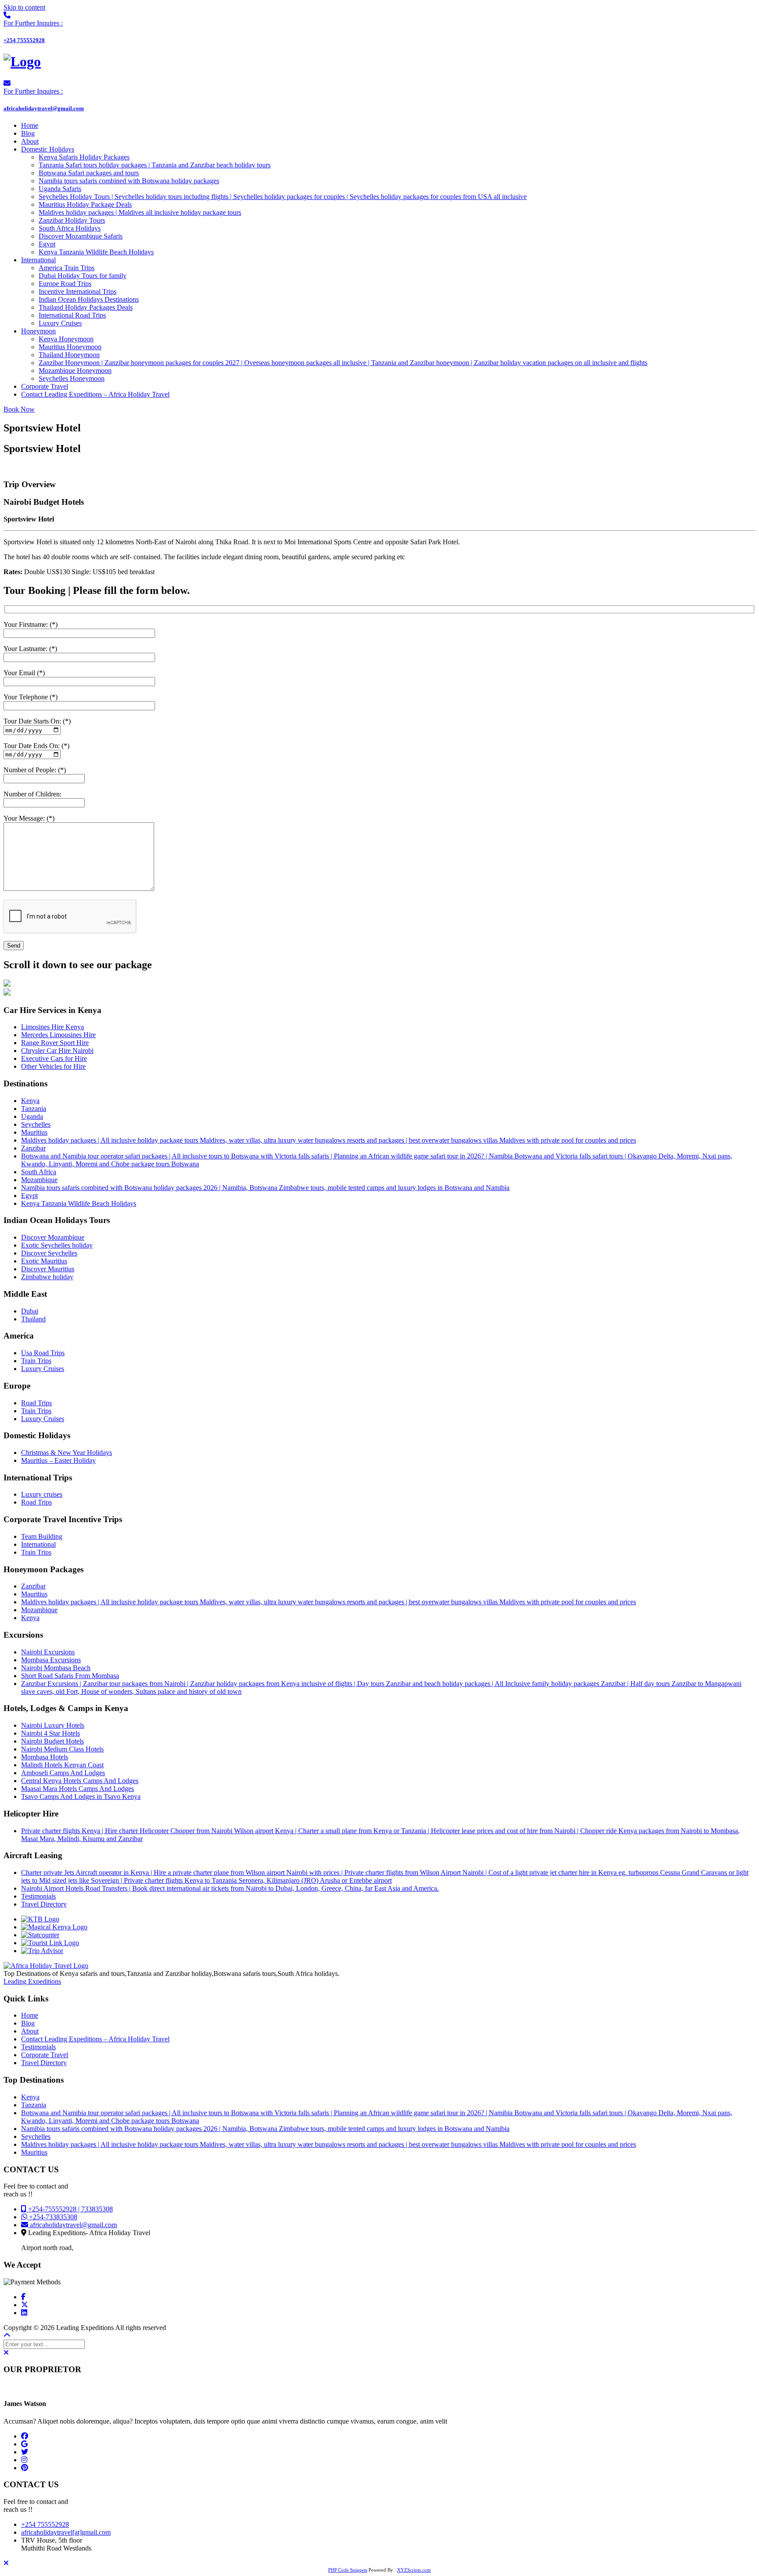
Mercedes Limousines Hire (58, 1035)
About (30, 2031)
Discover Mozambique (53, 1237)
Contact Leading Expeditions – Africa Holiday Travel (95, 2039)
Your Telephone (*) (31, 697)
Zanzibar (33, 1148)
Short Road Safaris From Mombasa (70, 1676)
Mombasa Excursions (51, 1660)
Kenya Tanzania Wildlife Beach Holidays (79, 1203)
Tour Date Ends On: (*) (36, 746)
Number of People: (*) (35, 770)
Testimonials (38, 1896)
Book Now (19, 409)
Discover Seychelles (49, 1253)
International (38, 1544)
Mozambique (39, 1180)
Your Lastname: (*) (30, 649)
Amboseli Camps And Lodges (63, 1773)
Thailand (33, 1319)
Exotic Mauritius (44, 1261)
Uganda (32, 1116)
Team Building (42, 1536)
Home (30, 2015)
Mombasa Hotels (45, 1757)
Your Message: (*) (29, 818)
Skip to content (24, 7)
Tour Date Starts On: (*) (37, 721)
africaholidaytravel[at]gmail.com (66, 2532)
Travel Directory (44, 1904)
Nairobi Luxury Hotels (53, 1725)
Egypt (29, 1196)
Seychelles (36, 1124)
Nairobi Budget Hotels (52, 1741)
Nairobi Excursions (48, 1652)
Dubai (30, 1311)
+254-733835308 (52, 2217)
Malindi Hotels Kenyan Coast (62, 1765)
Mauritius (34, 1132)
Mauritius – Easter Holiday (58, 1460)
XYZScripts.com (414, 2570)
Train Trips (36, 1361)
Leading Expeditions (32, 1981)
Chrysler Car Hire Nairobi (57, 1051)
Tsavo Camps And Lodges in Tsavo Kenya (81, 1796)
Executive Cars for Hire (54, 1058)
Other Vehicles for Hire (53, 1066)
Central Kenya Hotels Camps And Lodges (80, 1781)
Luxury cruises (42, 1494)
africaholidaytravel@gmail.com (72, 2225)
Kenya (30, 1101)
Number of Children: (33, 794)
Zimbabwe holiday (47, 1277)
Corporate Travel (45, 2055)
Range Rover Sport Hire (55, 1043)
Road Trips (36, 1403)
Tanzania (34, 1109)
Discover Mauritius (48, 1269)
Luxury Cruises (43, 1369)
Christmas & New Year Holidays (67, 1453)
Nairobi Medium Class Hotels (62, 1749)
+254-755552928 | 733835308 (70, 2209)
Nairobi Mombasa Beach (56, 1668)
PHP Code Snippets (348, 2570)
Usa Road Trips (43, 1353)
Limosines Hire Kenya (52, 1027)
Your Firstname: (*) (31, 624)
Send (14, 946)
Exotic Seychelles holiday (57, 1245)
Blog (28, 2023)
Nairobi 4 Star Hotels (51, 1733)
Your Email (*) (24, 673)
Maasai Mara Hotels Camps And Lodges (78, 1789)
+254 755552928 (45, 2524)
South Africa (39, 1172)
